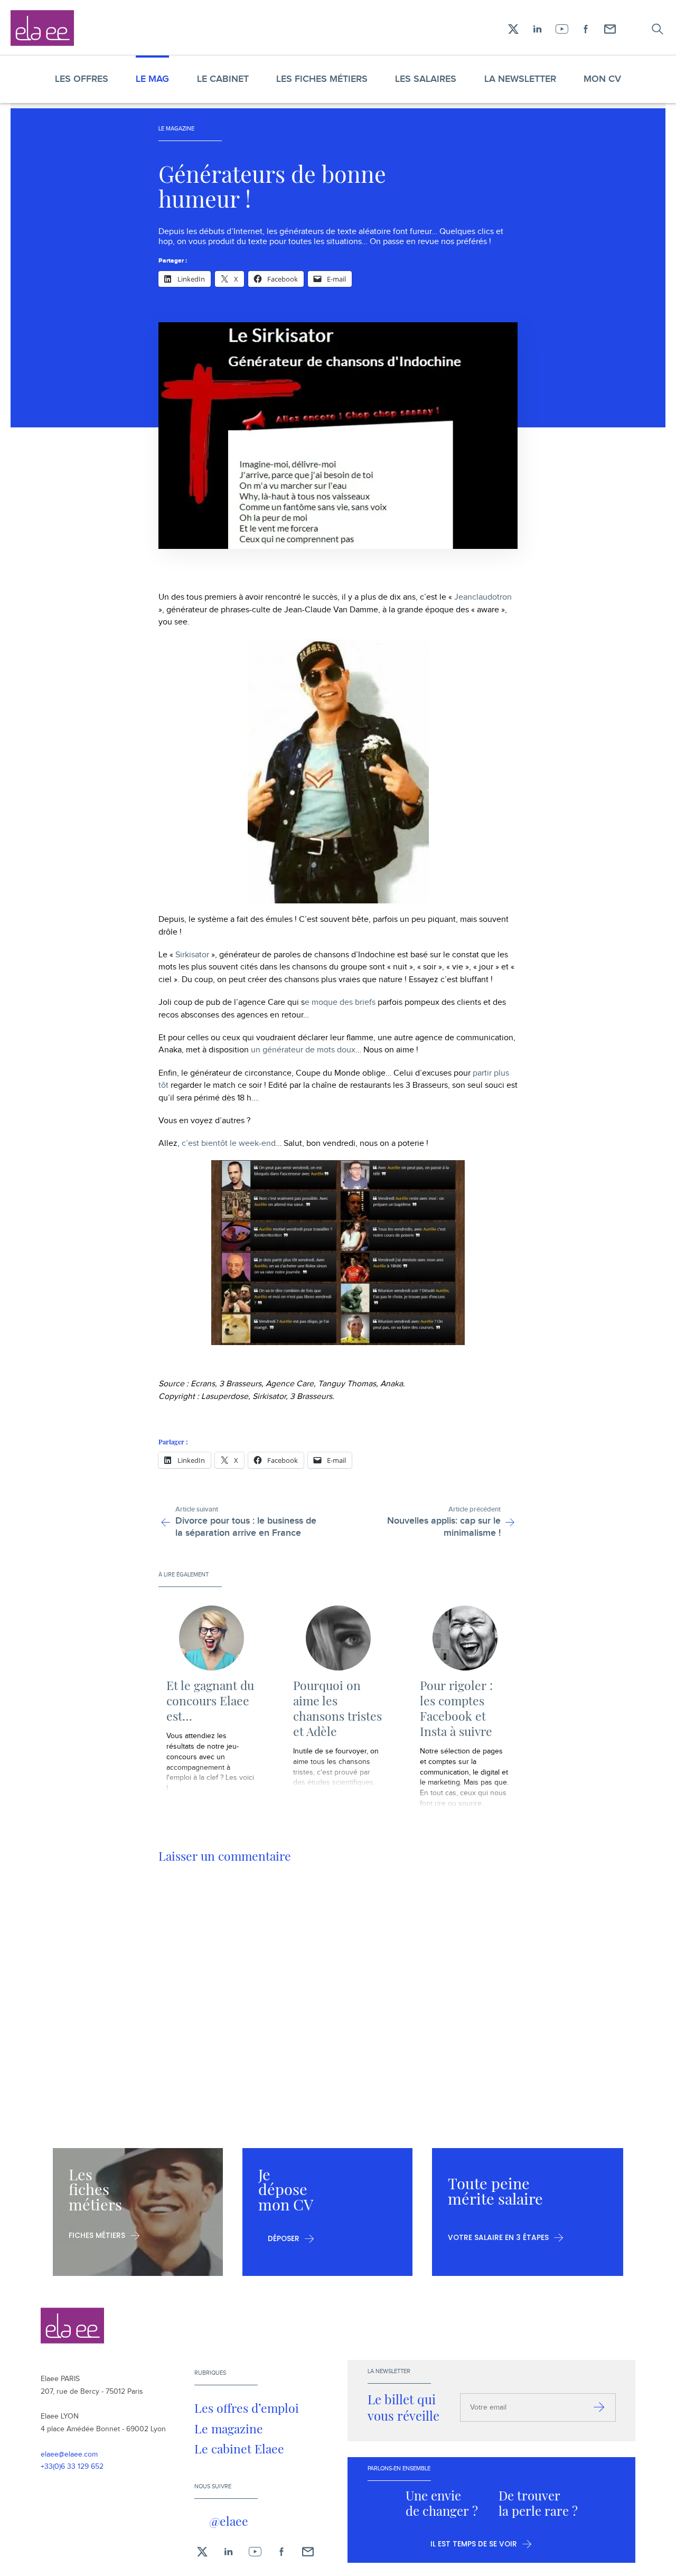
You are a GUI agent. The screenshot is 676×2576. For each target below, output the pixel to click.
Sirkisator (192, 955)
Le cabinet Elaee (239, 2448)
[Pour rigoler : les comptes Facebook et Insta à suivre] (465, 1638)
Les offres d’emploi (247, 2408)
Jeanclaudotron (483, 597)
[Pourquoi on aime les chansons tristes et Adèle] (338, 1638)
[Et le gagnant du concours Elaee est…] (211, 1638)
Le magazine (229, 2428)
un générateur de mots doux (303, 1050)
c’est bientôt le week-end (229, 1144)
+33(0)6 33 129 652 (72, 2467)
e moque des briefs (340, 1002)
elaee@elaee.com (69, 2454)
